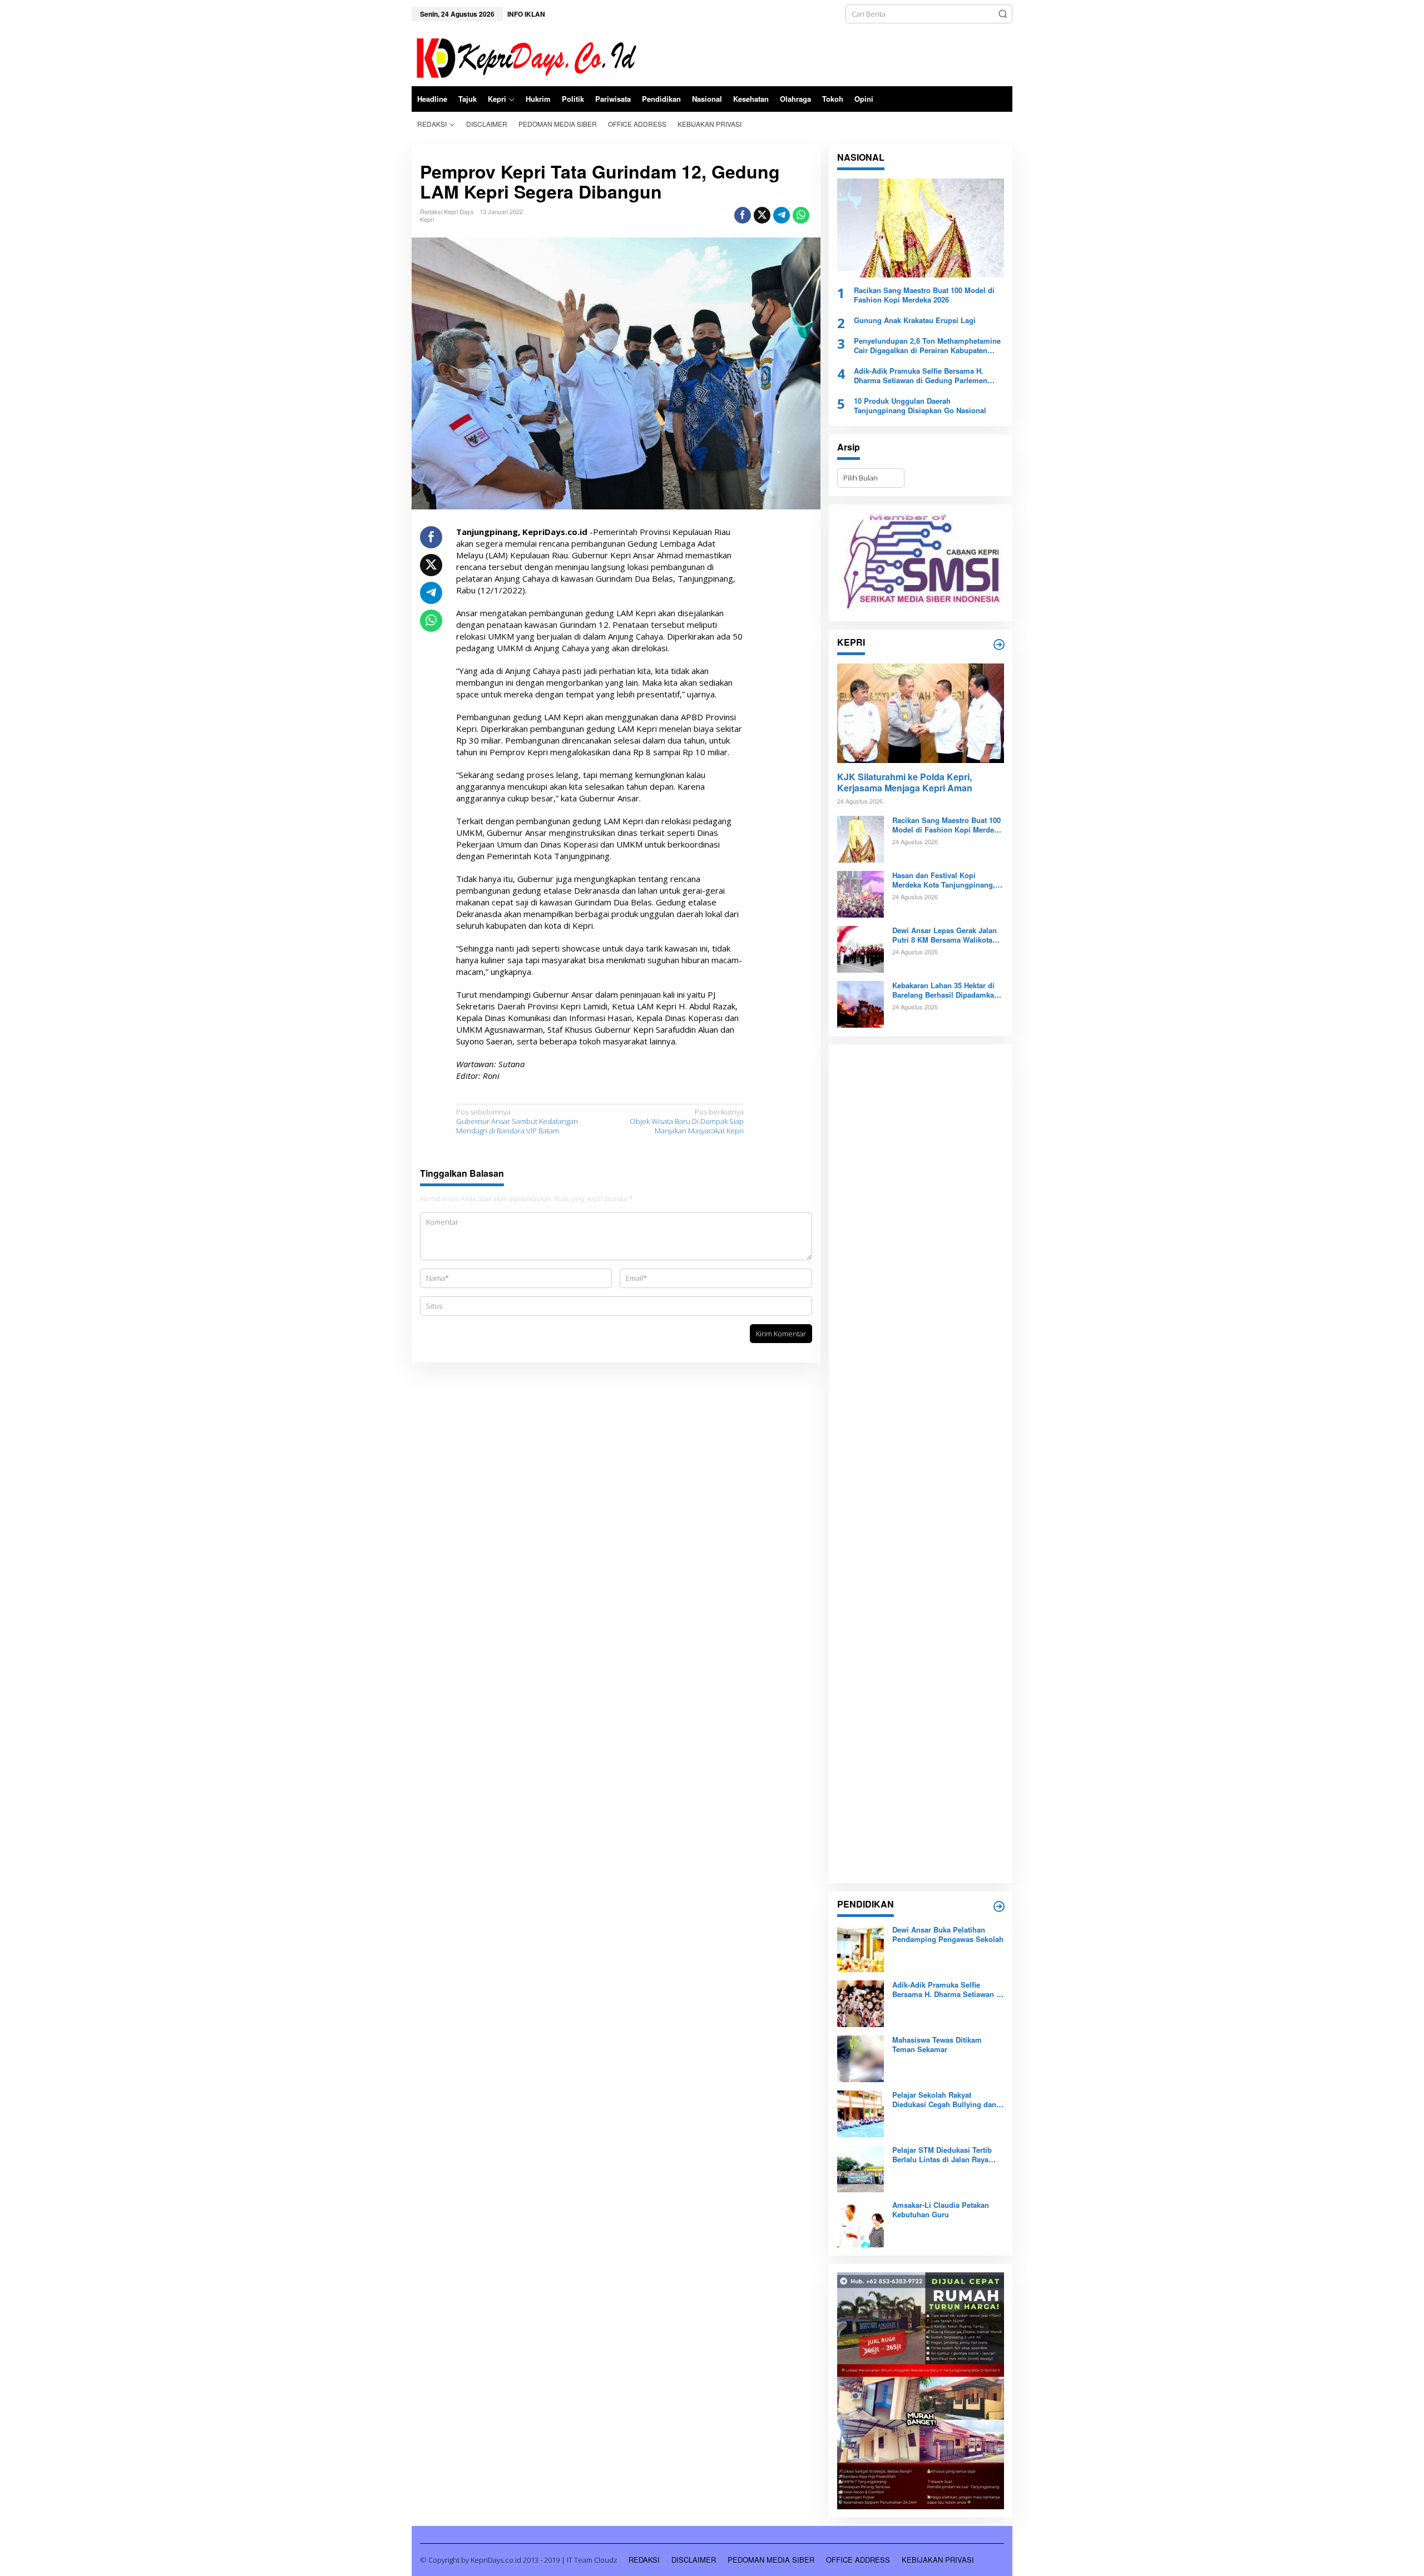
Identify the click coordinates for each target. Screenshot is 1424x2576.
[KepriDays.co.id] (524, 56)
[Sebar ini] (743, 215)
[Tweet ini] (762, 215)
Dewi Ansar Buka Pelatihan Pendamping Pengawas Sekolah (948, 1935)
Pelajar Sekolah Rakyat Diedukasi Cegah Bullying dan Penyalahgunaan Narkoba (944, 2100)
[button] (1003, 14)
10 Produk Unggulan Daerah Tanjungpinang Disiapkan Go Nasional (920, 406)
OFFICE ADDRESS (858, 2560)
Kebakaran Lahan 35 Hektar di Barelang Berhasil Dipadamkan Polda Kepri (945, 990)
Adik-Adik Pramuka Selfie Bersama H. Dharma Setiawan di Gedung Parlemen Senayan (921, 376)
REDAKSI (644, 2560)
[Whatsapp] (801, 215)
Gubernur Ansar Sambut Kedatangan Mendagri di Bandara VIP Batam (517, 1121)
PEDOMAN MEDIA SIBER (771, 2560)
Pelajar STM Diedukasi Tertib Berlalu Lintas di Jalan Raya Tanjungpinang (942, 2155)
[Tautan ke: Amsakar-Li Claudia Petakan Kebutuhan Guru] (861, 2223)
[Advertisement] (921, 1464)
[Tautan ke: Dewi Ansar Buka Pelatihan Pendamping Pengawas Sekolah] (861, 1948)
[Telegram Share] (782, 215)
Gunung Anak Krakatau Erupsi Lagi (915, 321)
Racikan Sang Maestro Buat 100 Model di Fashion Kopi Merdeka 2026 (924, 295)
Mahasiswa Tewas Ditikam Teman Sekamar (937, 2045)
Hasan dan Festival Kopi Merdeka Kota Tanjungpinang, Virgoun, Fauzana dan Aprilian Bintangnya (945, 880)
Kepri (427, 219)
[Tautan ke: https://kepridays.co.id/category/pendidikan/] (999, 1906)
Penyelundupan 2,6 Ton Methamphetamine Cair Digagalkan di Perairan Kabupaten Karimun (927, 346)
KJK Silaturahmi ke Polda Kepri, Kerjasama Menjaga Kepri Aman (905, 783)
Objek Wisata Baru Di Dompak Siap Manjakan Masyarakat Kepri (687, 1121)
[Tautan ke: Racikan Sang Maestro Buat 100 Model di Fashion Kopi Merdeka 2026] (921, 228)
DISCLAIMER (694, 2560)
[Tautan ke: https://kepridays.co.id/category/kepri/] (999, 645)
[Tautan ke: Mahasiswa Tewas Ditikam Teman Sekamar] (861, 2058)
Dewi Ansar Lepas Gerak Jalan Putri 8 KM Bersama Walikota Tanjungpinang (945, 935)
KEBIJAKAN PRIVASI (938, 2560)
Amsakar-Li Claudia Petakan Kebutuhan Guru (941, 2210)
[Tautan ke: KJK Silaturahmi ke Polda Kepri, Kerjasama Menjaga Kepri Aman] (921, 713)
